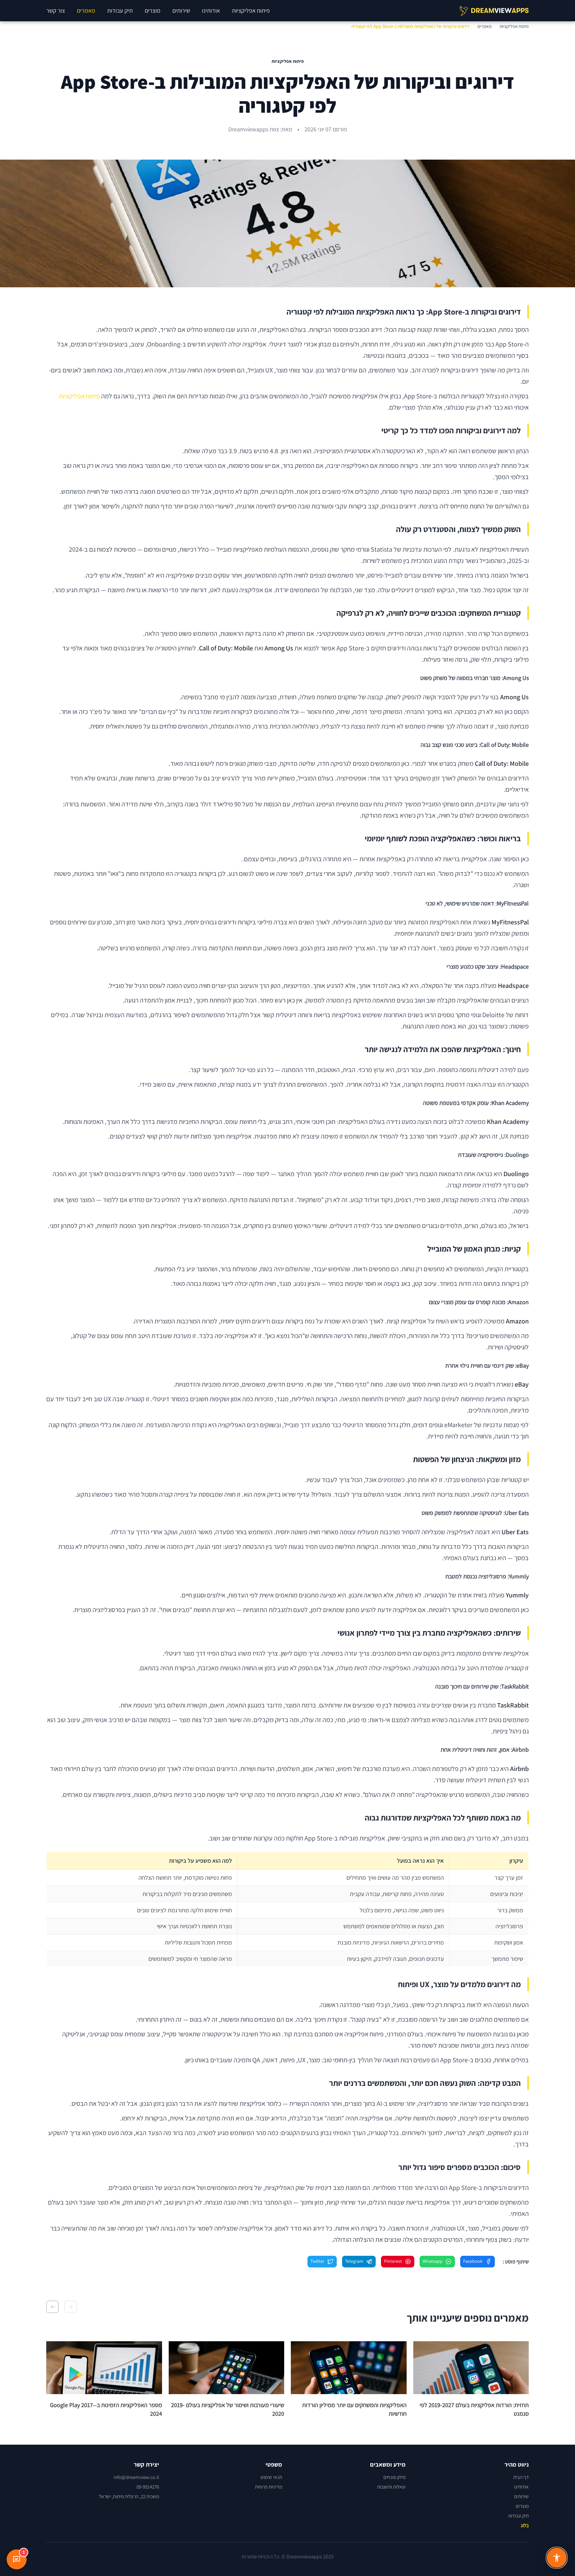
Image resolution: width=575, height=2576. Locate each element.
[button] (71, 2307)
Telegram (354, 2261)
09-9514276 (148, 2487)
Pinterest (393, 2261)
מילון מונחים (394, 2477)
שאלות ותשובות (391, 2487)
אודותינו (211, 10)
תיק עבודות (120, 10)
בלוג (525, 2525)
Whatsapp (433, 2261)
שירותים (181, 10)
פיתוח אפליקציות (251, 10)
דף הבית (521, 2477)
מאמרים (86, 10)
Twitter (317, 2261)
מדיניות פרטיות (269, 2487)
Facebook (473, 2261)
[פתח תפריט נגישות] (557, 2558)
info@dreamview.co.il (136, 2477)
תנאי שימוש (271, 2477)
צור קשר (56, 10)
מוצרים (153, 10)
